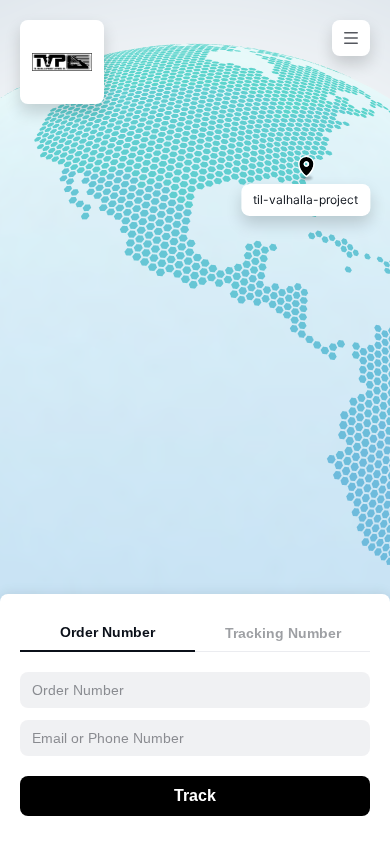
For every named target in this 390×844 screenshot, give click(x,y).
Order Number (107, 632)
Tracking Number (283, 633)
